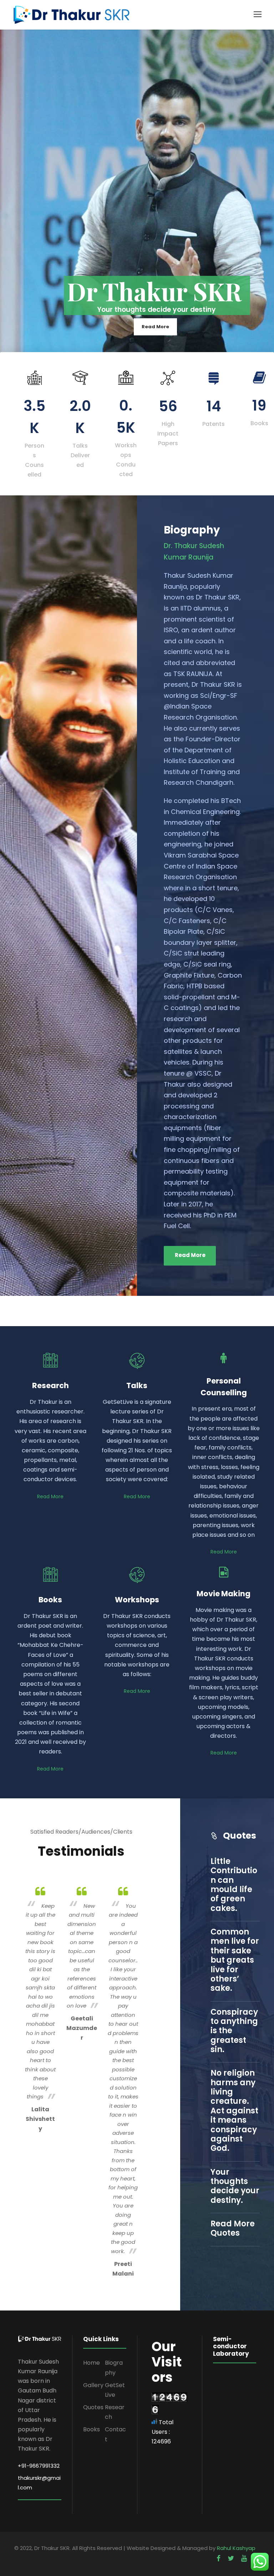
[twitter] (231, 2558)
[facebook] (219, 2558)
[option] (40, 2008)
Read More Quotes (233, 2228)
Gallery (93, 2385)
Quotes (93, 2407)
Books (92, 2429)
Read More (155, 327)
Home (92, 2363)
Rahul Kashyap (236, 2548)
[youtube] (244, 2558)
